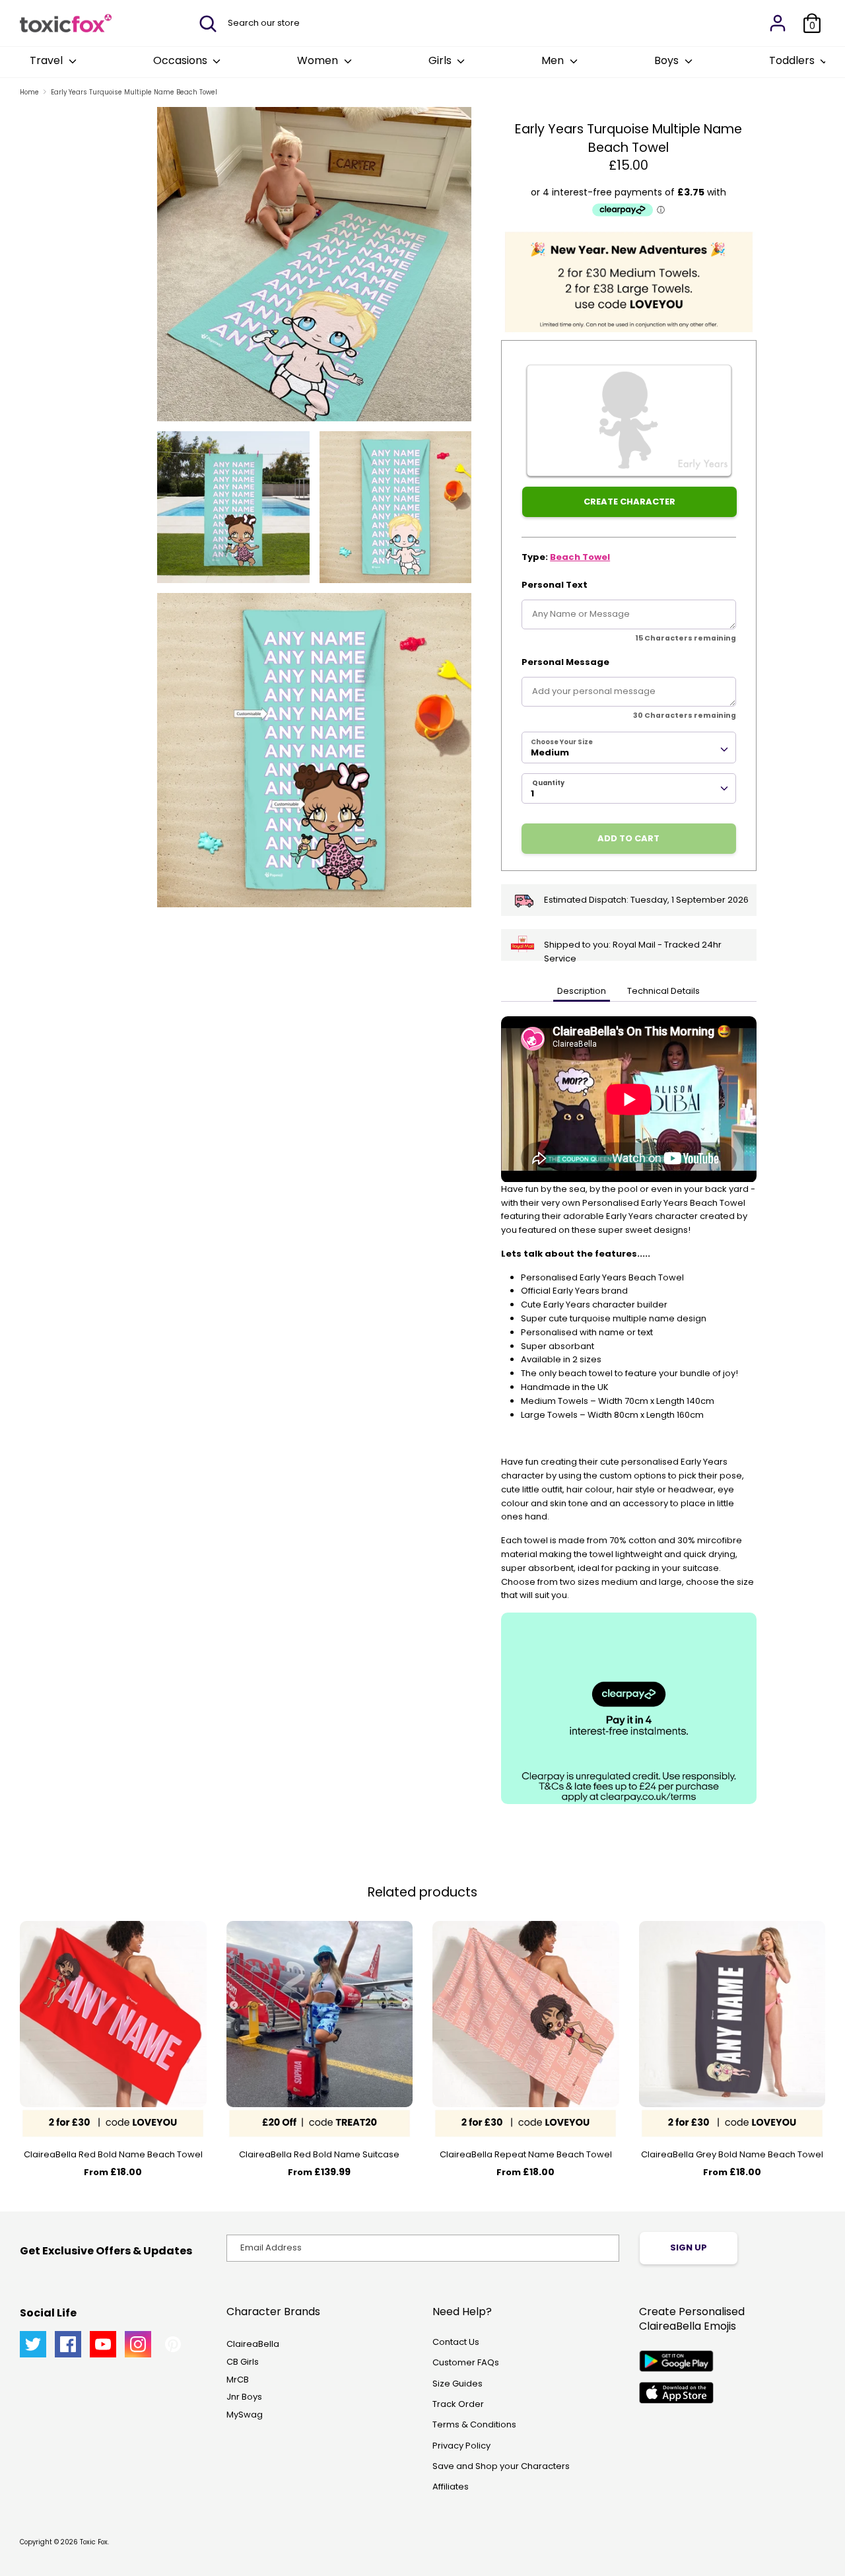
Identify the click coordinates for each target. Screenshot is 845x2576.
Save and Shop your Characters (501, 2466)
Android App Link (676, 2361)
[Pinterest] (173, 2344)
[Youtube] (103, 2344)
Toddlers (793, 60)
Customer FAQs (466, 2362)
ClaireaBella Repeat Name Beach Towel (526, 2154)
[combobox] (629, 748)
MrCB (238, 2380)
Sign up (689, 2247)
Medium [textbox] (550, 752)
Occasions (182, 60)
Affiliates (451, 2487)
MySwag (245, 2415)
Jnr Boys (244, 2397)
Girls (441, 60)
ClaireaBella (253, 2344)
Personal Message (565, 662)
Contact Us (456, 2342)
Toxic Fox (94, 2542)
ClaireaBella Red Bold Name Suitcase (319, 2154)
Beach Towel (580, 557)
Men (554, 60)
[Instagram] (138, 2344)
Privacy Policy (461, 2446)
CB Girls (243, 2362)
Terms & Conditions (474, 2424)
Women (319, 60)
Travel (48, 60)
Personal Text (555, 585)
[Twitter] (33, 2344)
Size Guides (457, 2384)
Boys (668, 60)
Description (582, 991)
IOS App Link (676, 2393)
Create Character (629, 502)
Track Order (458, 2404)
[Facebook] (68, 2344)
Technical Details (663, 991)
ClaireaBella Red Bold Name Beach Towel (113, 2154)
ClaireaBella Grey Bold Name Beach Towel (732, 2154)
